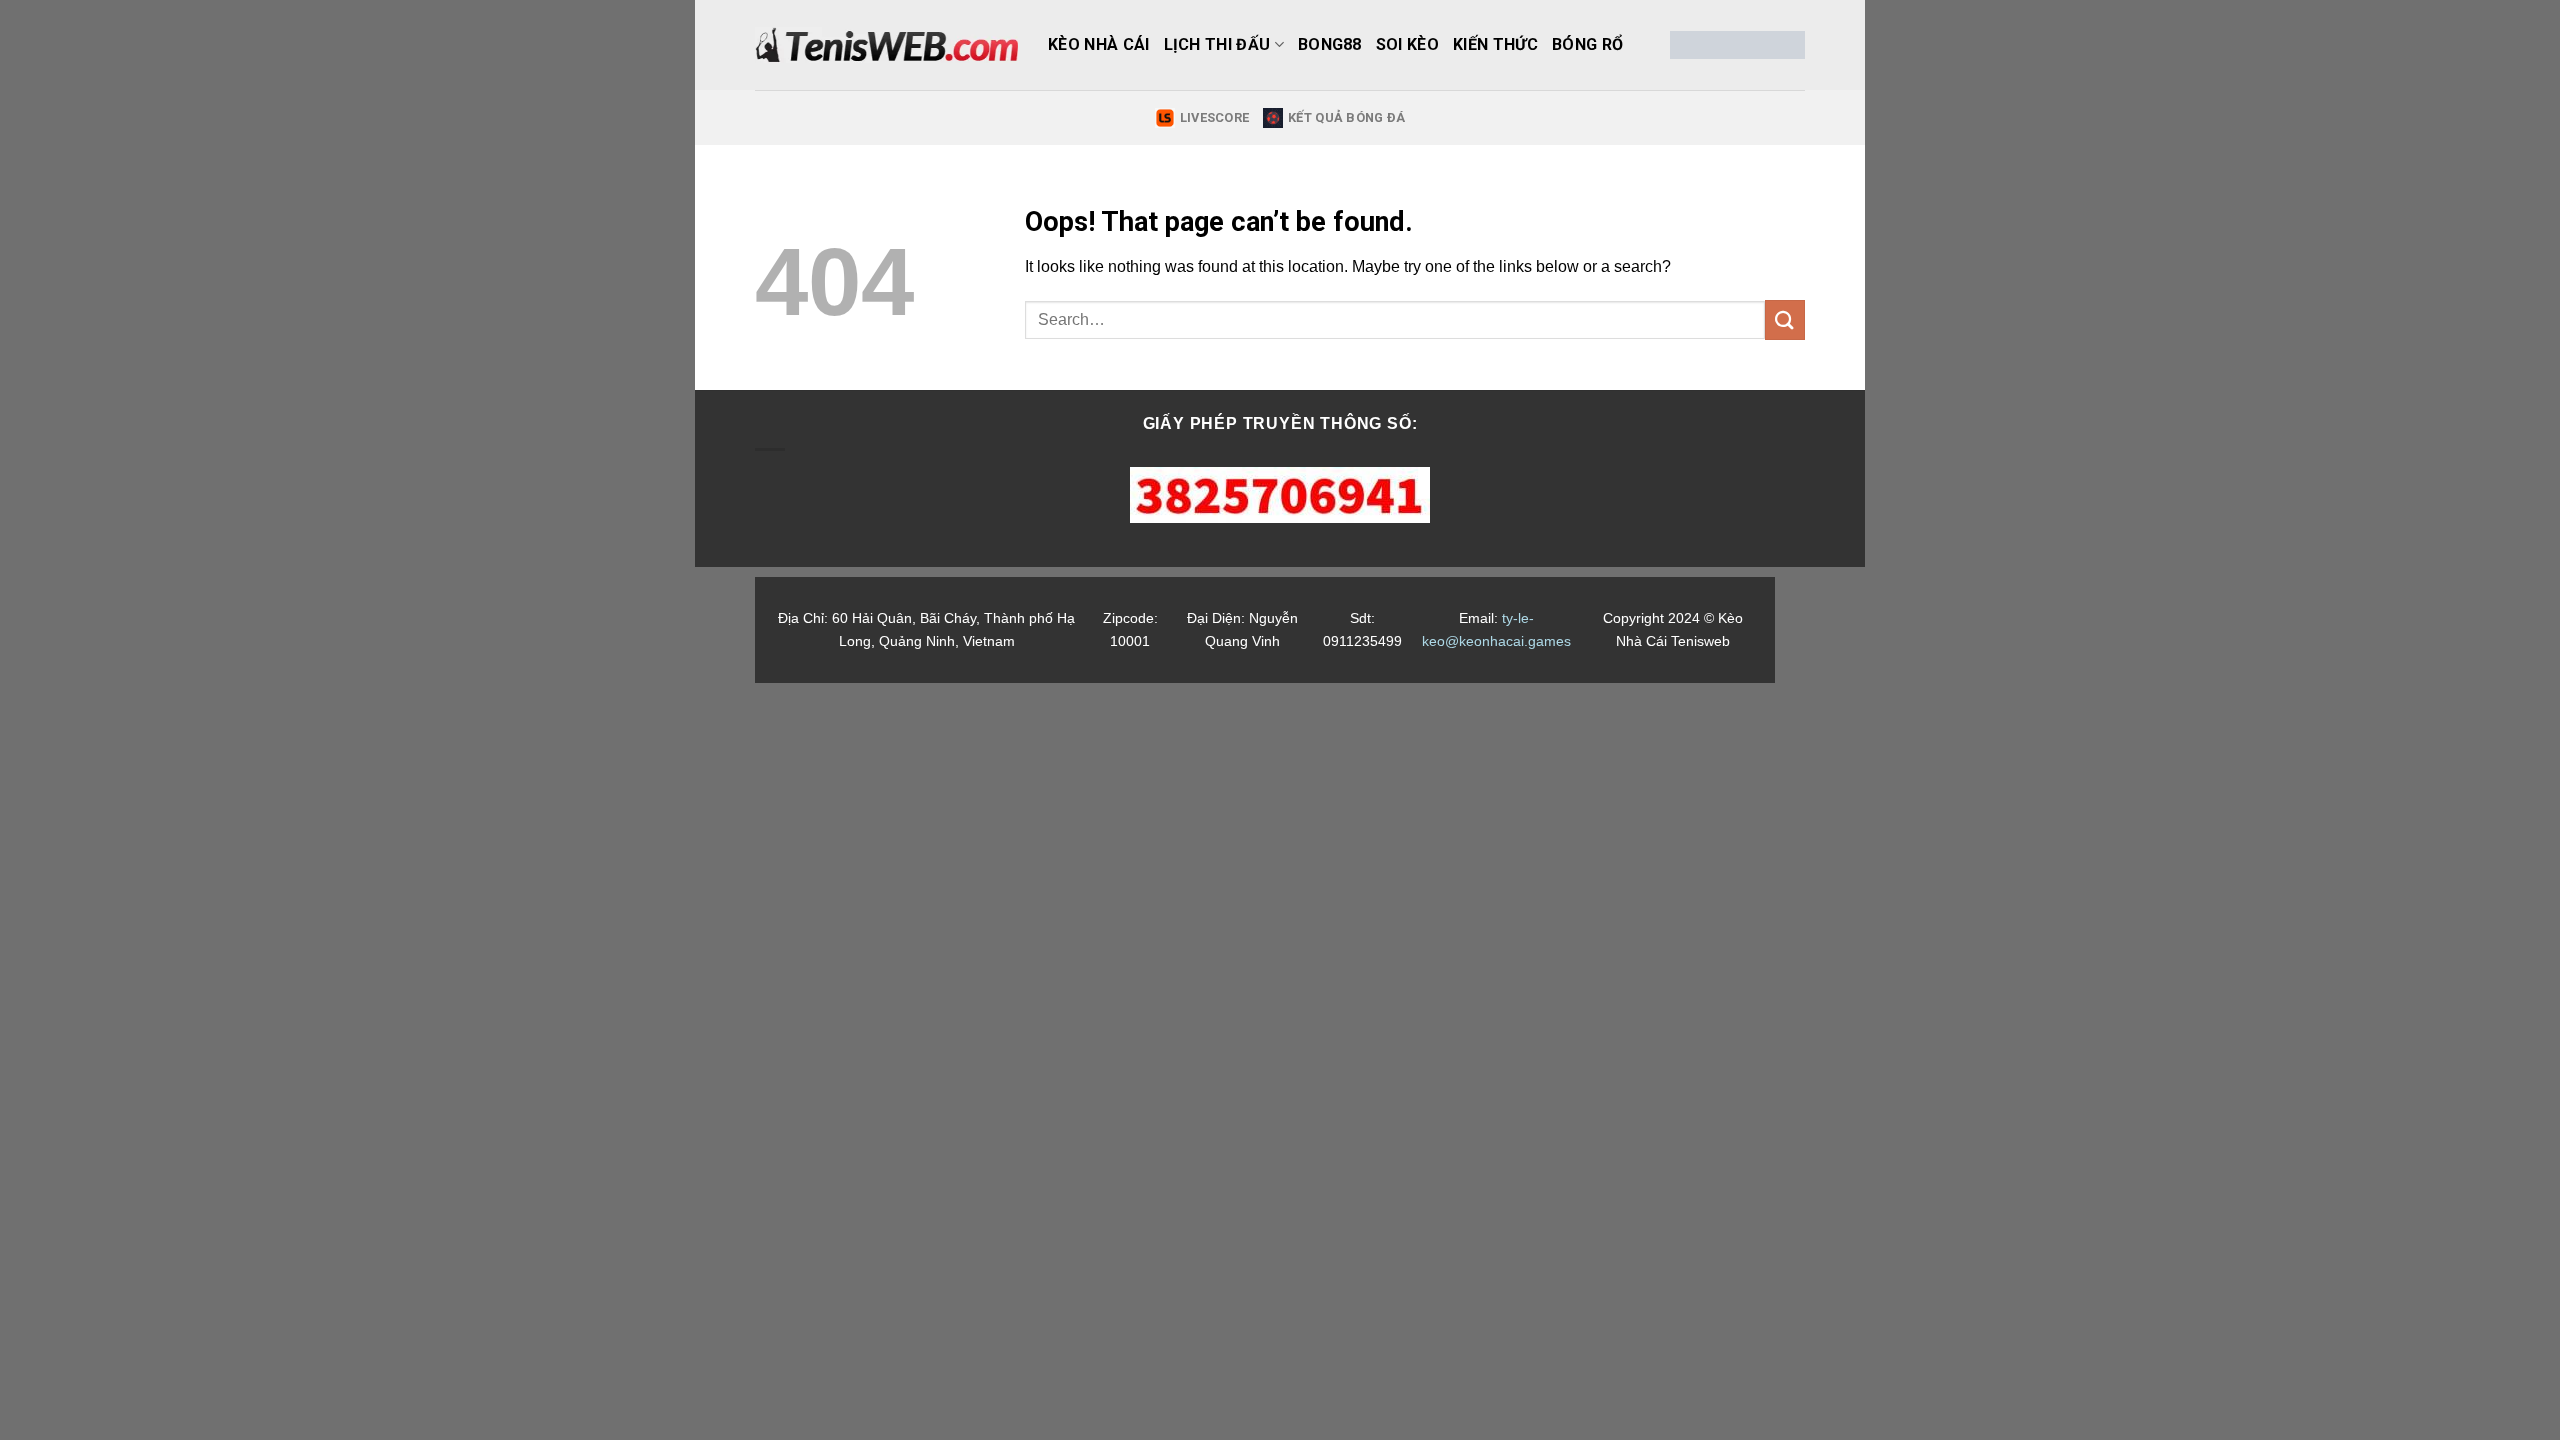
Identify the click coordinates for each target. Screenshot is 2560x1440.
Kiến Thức (1495, 44)
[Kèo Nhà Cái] (886, 45)
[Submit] (1785, 319)
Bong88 (1330, 44)
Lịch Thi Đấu (1217, 44)
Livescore (1214, 117)
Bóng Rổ (1587, 44)
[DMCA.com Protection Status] (1737, 45)
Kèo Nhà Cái (1099, 44)
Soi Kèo (1407, 44)
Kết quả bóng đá (1346, 117)
